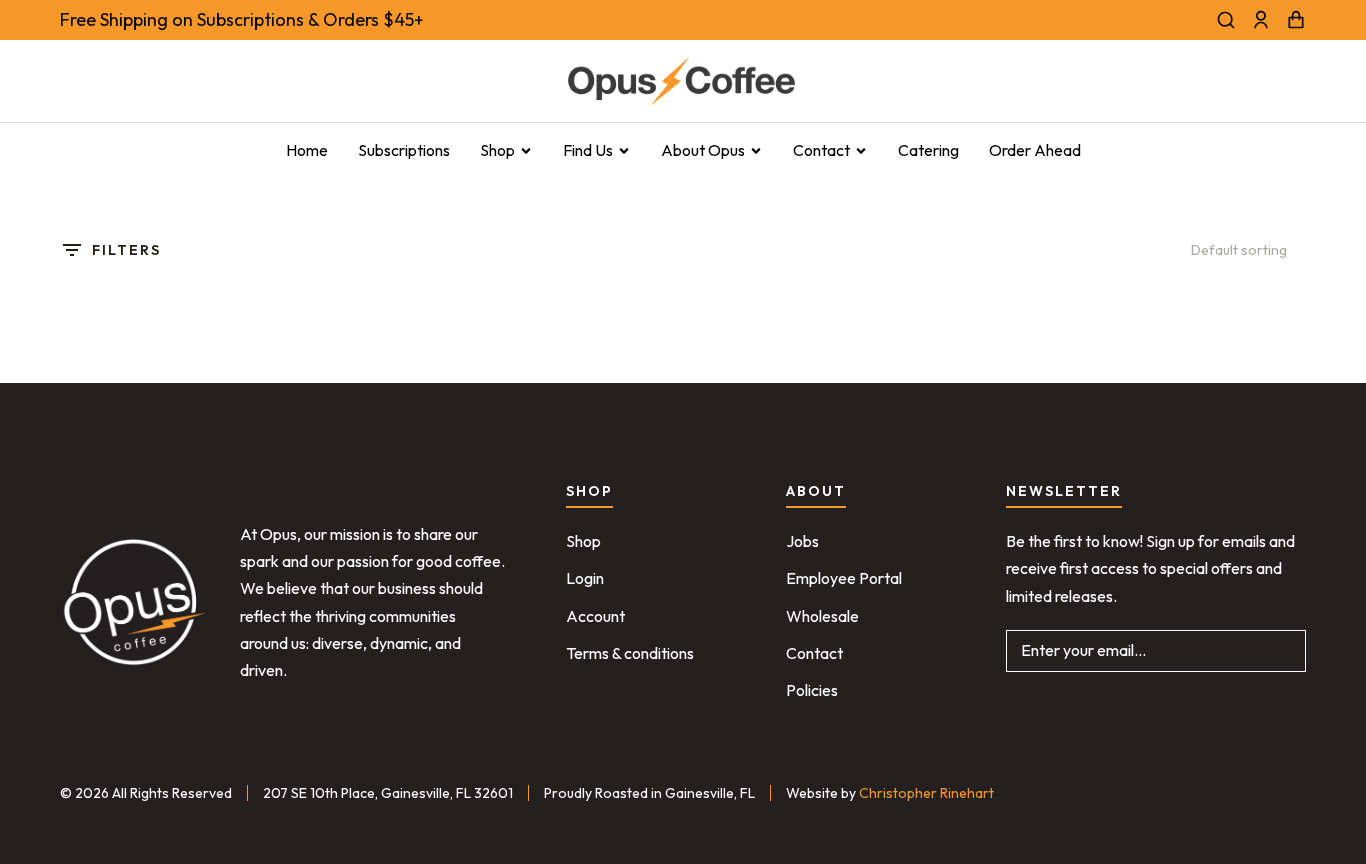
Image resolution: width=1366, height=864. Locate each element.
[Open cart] (1296, 20)
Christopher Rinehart (926, 793)
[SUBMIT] (1276, 651)
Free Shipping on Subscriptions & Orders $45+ (242, 19)
